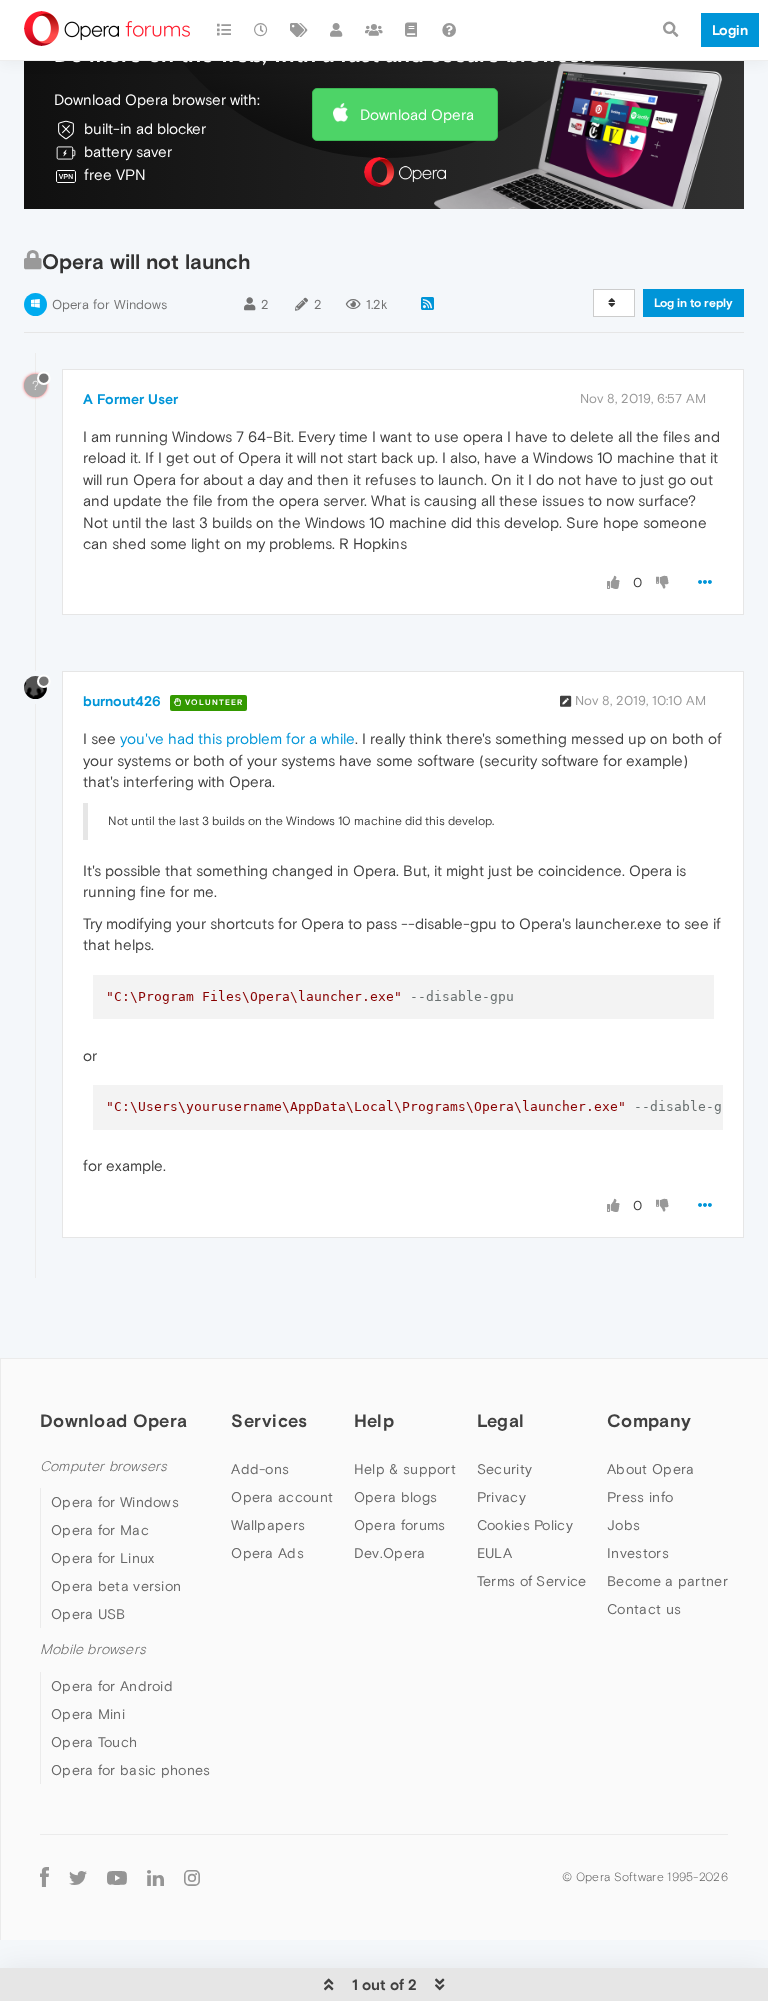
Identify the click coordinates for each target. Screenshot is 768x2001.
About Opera (650, 1469)
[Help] (449, 30)
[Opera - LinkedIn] (155, 1877)
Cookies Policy (525, 1525)
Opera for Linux (103, 1558)
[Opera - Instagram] (192, 1877)
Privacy (501, 1497)
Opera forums (400, 1525)
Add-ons (260, 1469)
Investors (638, 1553)
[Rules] (412, 30)
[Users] (337, 30)
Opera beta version (116, 1586)
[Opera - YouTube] (117, 1877)
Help (374, 1420)
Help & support (405, 1469)
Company (649, 1420)
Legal (501, 1420)
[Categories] (224, 30)
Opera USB (88, 1614)
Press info (640, 1497)
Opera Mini (88, 1714)
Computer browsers (103, 1466)
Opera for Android (112, 1686)
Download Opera (417, 114)
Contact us (644, 1609)
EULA (494, 1553)
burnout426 (122, 701)
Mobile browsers (93, 1649)
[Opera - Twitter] (78, 1877)
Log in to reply (693, 303)
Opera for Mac (100, 1530)
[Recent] (262, 30)
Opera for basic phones (131, 1770)
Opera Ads (267, 1553)
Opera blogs (395, 1497)
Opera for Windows (109, 304)
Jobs (623, 1525)
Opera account (282, 1497)
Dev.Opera (390, 1553)
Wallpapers (268, 1525)
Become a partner (667, 1581)
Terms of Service (532, 1581)
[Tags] (299, 30)
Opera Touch (94, 1742)
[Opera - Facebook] (44, 1877)
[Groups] (374, 30)
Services (269, 1420)
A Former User (130, 399)
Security (504, 1469)
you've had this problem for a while (237, 738)
